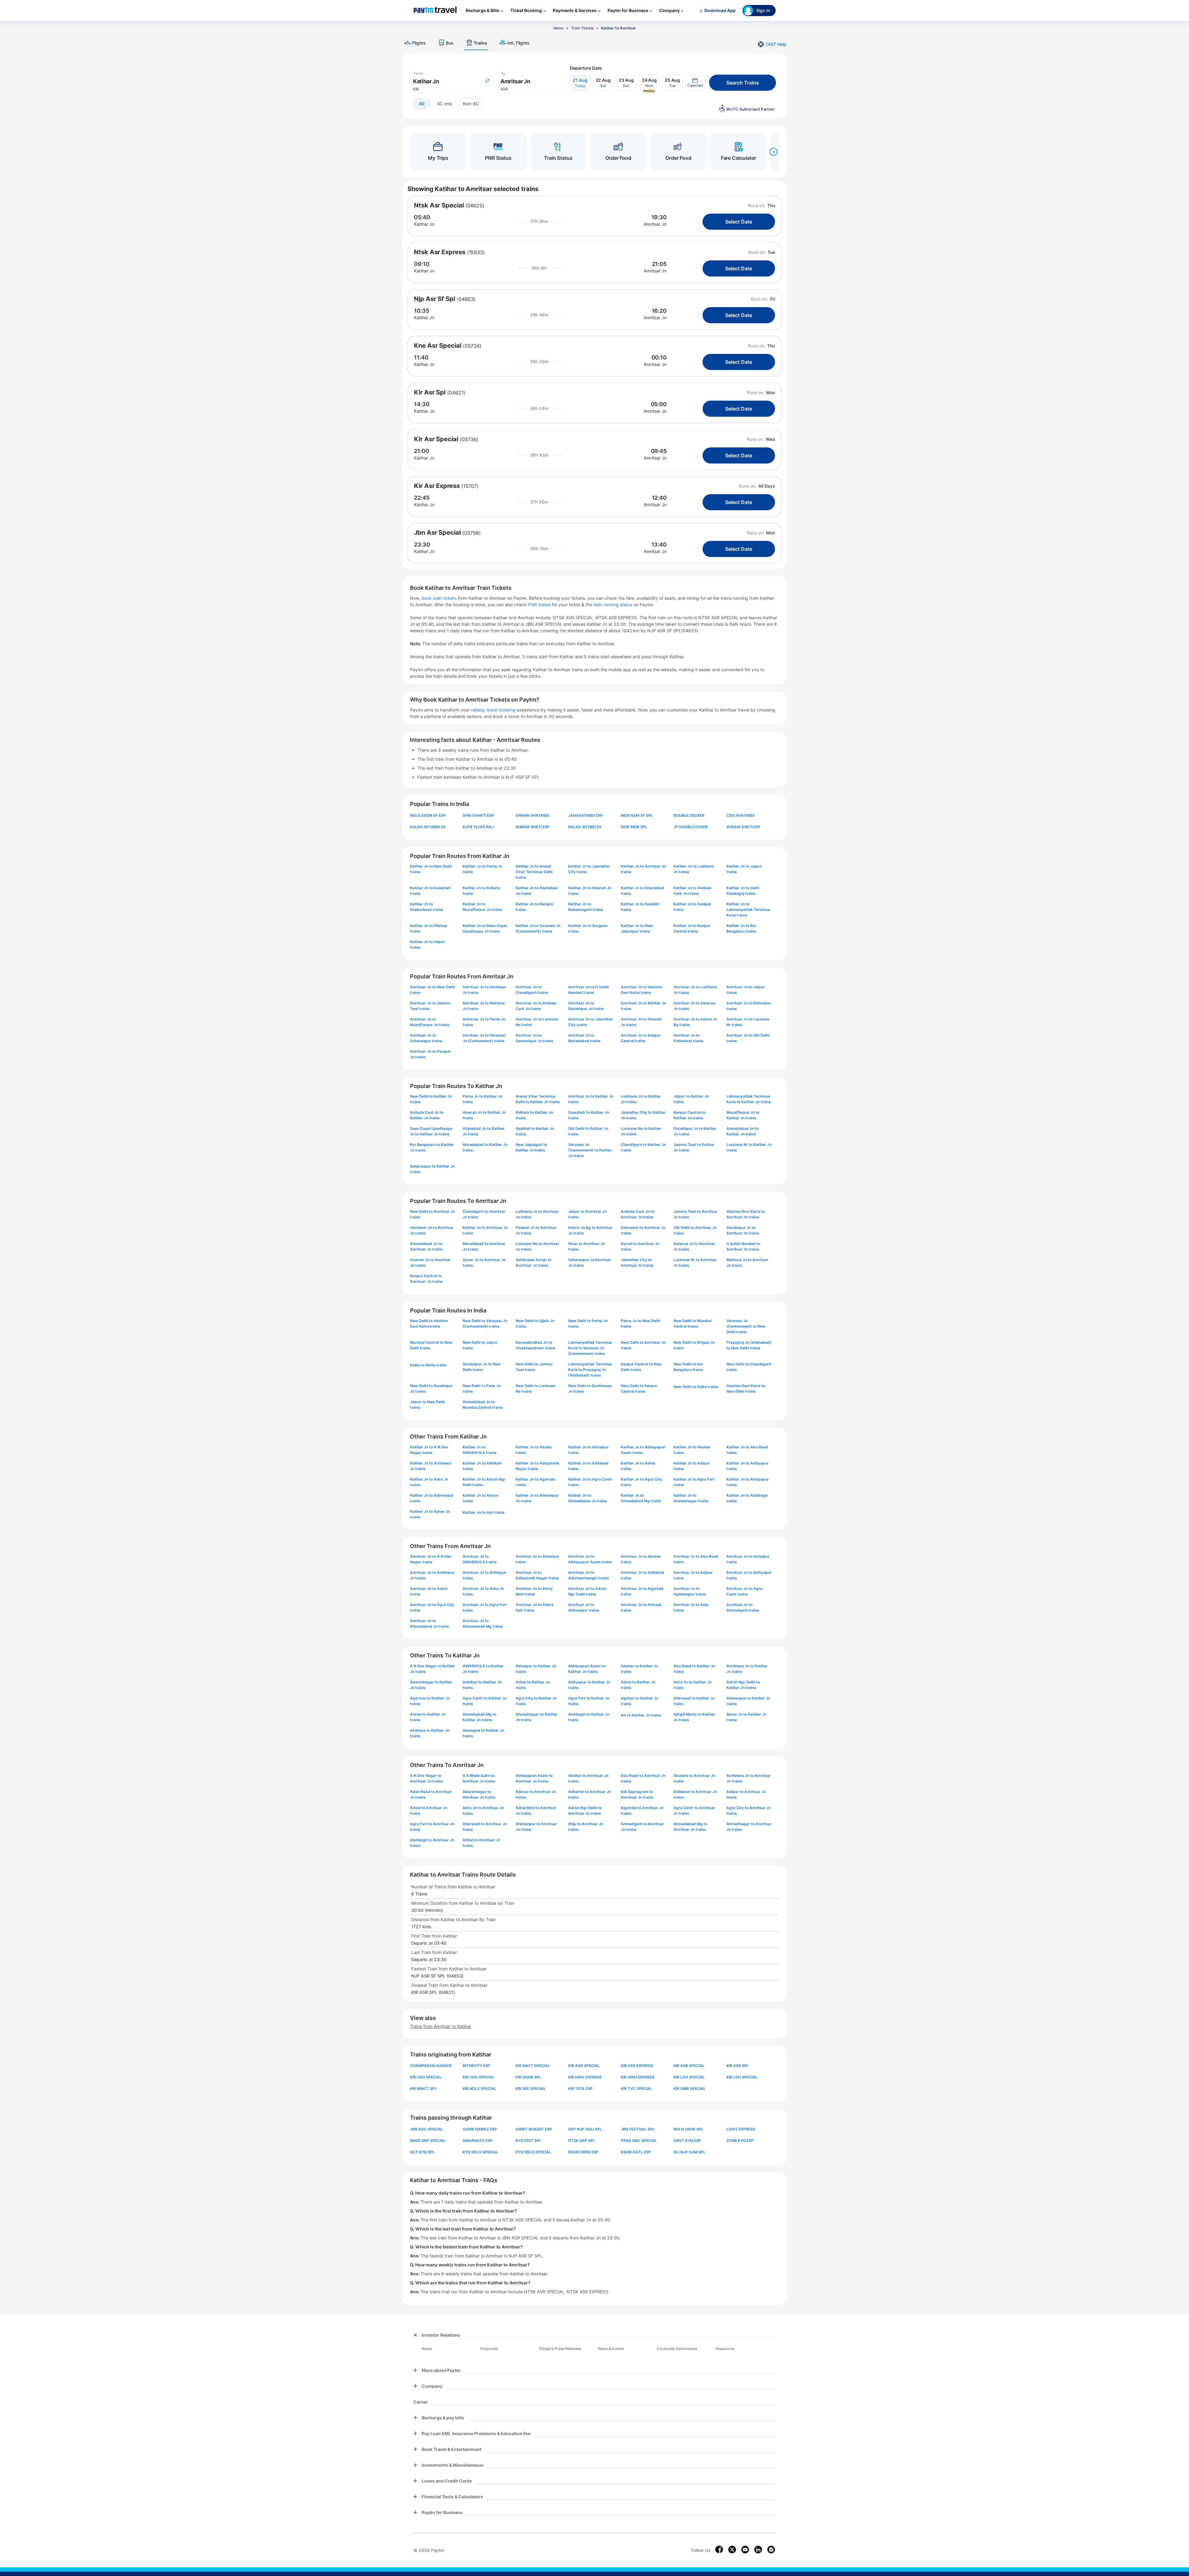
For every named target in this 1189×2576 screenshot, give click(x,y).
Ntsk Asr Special (439, 205)
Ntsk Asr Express (440, 252)
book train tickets (440, 598)
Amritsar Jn (655, 224)
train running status (613, 605)
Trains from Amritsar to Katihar (441, 2026)
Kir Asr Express (437, 486)
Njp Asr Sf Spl (435, 299)
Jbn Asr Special (437, 533)
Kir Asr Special (436, 439)
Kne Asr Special (438, 346)
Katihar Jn (424, 224)
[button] (695, 83)
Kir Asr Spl (430, 392)
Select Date (739, 222)
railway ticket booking (493, 710)
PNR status (540, 605)
